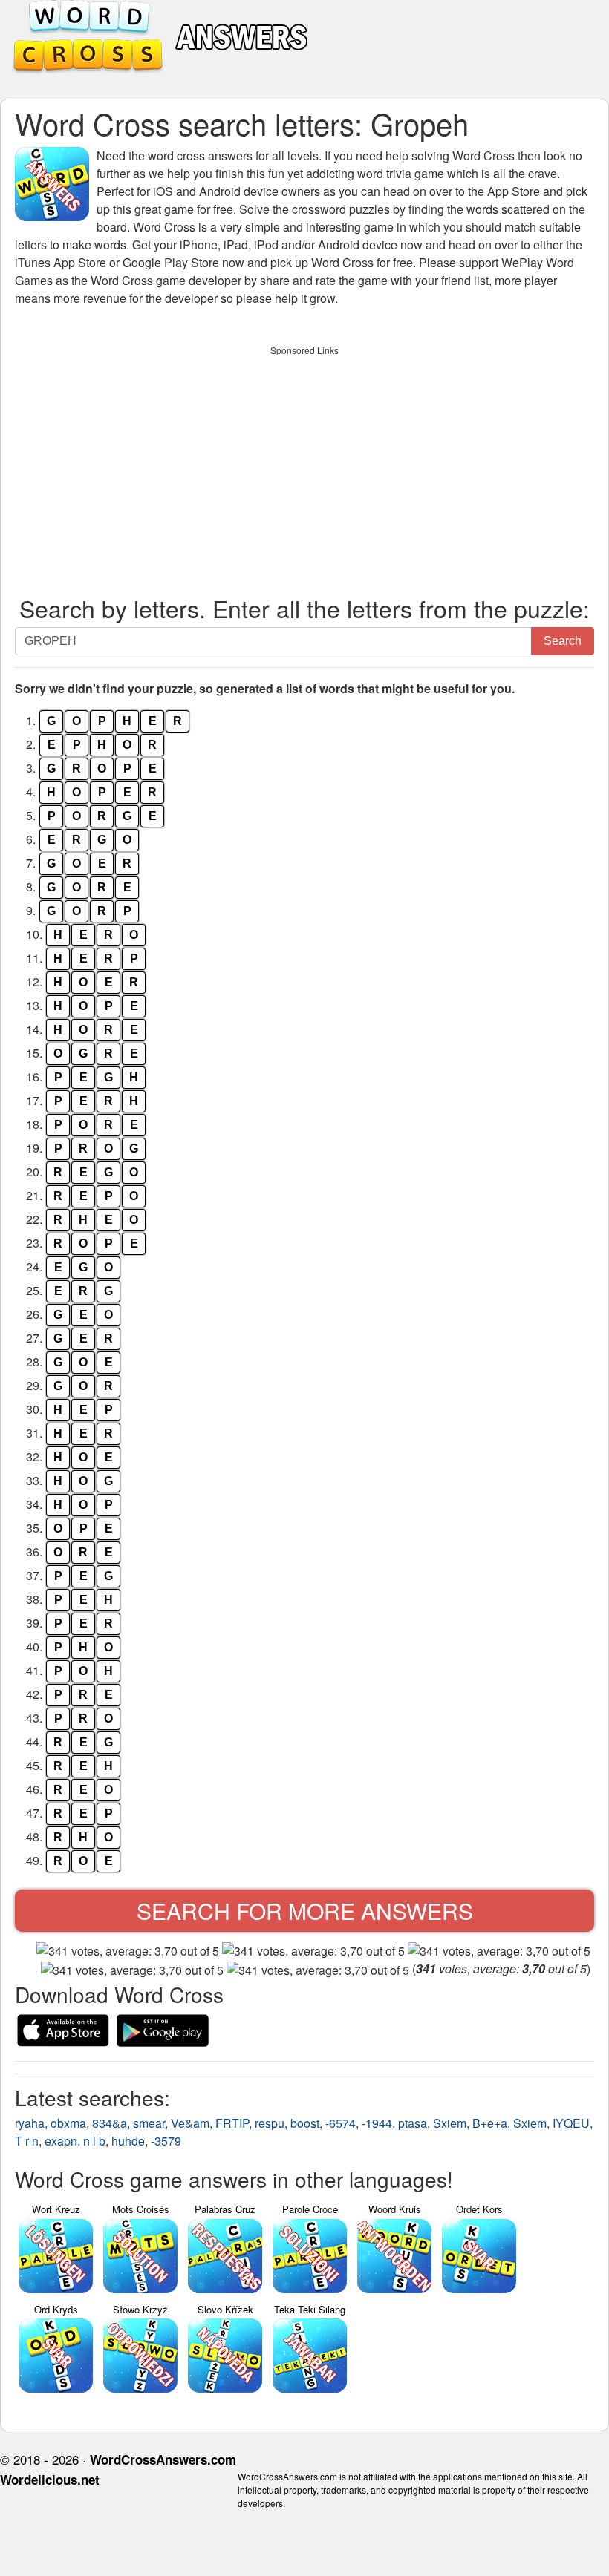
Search (563, 641)
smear (149, 2123)
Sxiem (450, 2123)
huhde (128, 2141)
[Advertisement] (304, 467)
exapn (61, 2141)
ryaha (30, 2123)
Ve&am (190, 2123)
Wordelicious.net (50, 2480)
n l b (94, 2141)
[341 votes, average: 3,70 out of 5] (128, 1951)
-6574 (341, 2123)
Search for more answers (305, 1911)
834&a (110, 2123)
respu (270, 2123)
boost (305, 2123)
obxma (68, 2123)
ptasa (413, 2123)
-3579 (166, 2141)
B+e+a (490, 2123)
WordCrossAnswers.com (163, 2459)
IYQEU (571, 2123)
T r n (27, 2141)
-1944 (377, 2123)
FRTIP (232, 2123)
